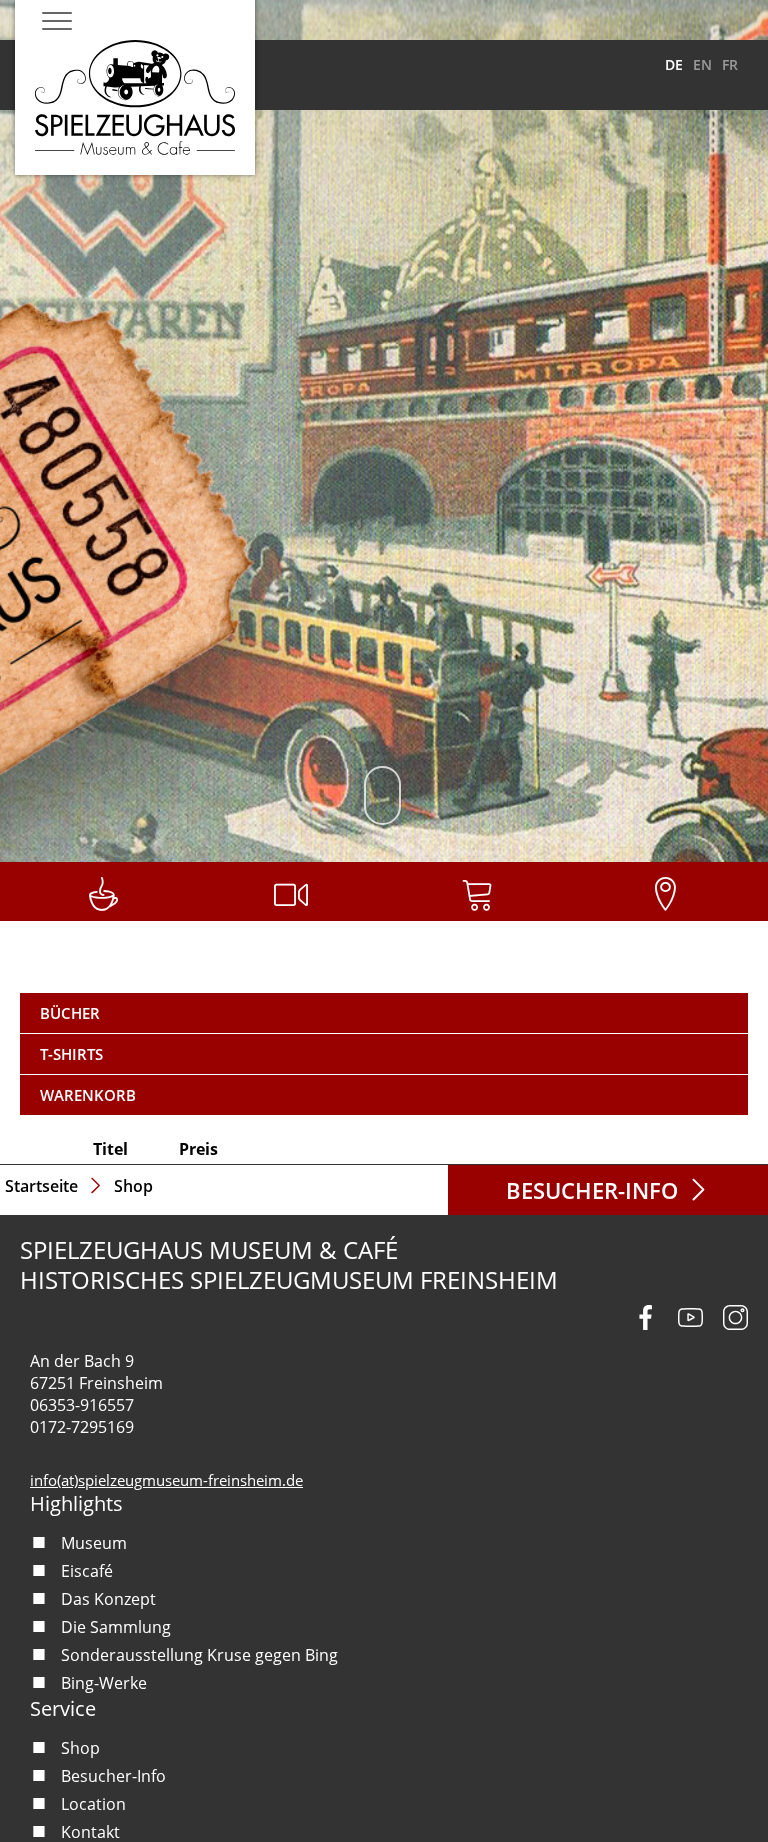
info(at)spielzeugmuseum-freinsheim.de (166, 1480)
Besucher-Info (592, 1190)
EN (702, 64)
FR (730, 64)
